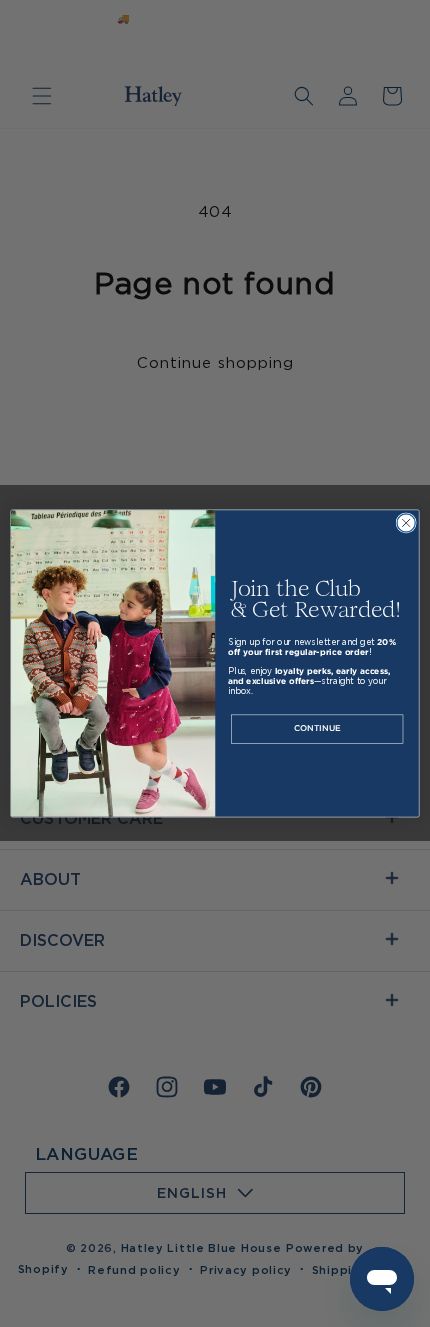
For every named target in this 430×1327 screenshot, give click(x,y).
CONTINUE (317, 729)
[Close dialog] (406, 523)
